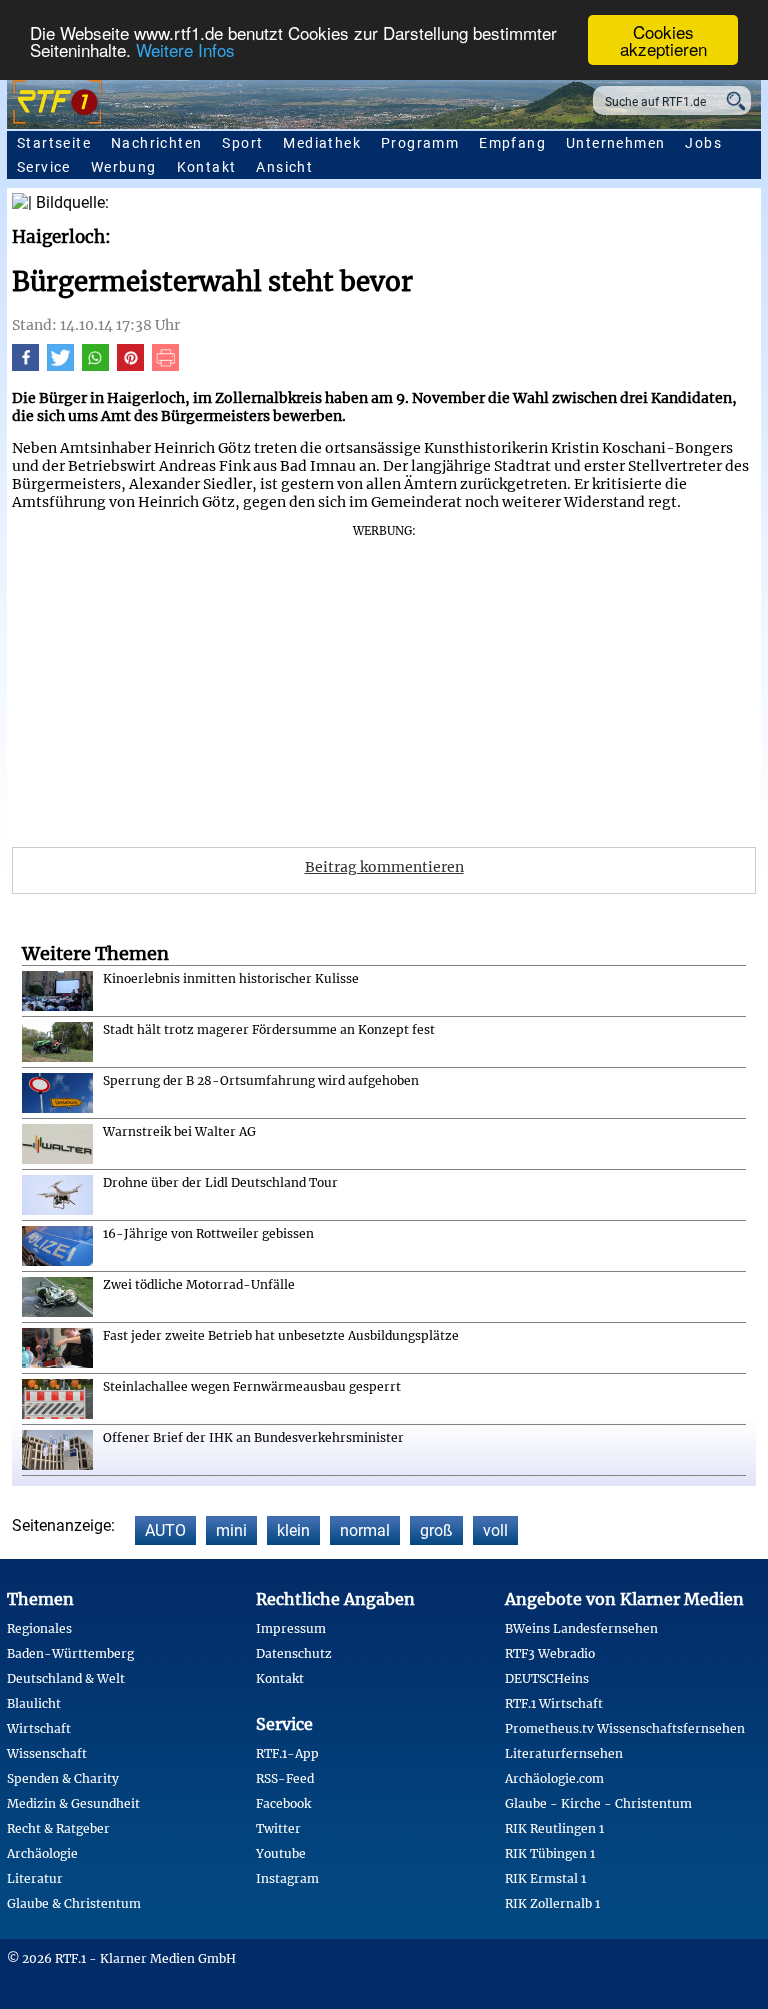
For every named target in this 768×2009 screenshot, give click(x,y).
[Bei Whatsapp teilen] (95, 366)
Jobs (703, 143)
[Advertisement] (384, 679)
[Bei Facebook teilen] (25, 366)
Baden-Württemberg (70, 1653)
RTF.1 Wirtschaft (554, 1703)
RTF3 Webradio (550, 1653)
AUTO (165, 1530)
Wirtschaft (39, 1728)
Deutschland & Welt (66, 1678)
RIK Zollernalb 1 (552, 1903)
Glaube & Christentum (74, 1903)
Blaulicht (34, 1703)
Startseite (54, 143)
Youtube (281, 1853)
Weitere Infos (185, 49)
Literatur (35, 1878)
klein (293, 1530)
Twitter (278, 1828)
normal (365, 1530)
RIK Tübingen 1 (550, 1853)
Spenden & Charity (63, 1778)
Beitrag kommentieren (384, 867)
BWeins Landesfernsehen (581, 1628)
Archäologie (42, 1853)
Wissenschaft (47, 1753)
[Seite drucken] (165, 366)
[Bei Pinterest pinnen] (130, 366)
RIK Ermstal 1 (545, 1878)
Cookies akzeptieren (663, 40)
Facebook (283, 1803)
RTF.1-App (287, 1753)
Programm (420, 143)
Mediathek (322, 143)
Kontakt (207, 167)
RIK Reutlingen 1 (554, 1828)
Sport (242, 143)
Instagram (287, 1878)
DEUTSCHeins (547, 1678)
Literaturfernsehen (564, 1753)
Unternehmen (615, 143)
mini (231, 1530)
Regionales (39, 1628)
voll (495, 1530)
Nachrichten (156, 143)
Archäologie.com (554, 1778)
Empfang (512, 143)
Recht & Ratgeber (58, 1828)
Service (44, 167)
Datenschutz (294, 1653)
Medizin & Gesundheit (73, 1803)
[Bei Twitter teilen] (60, 366)
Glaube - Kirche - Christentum (598, 1803)
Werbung (124, 167)
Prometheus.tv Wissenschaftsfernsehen (625, 1728)
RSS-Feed (285, 1778)
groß (436, 1530)
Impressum (291, 1628)
